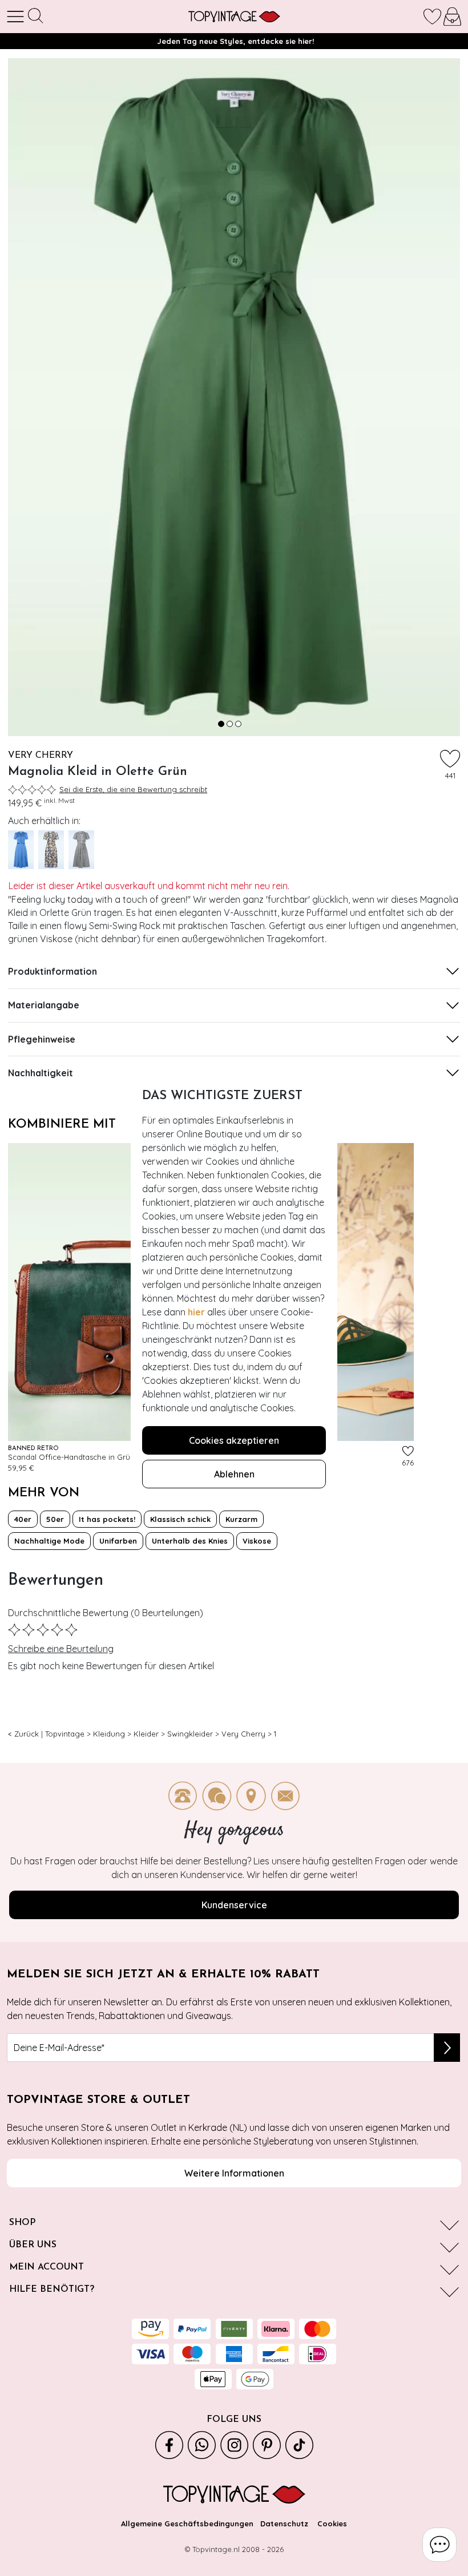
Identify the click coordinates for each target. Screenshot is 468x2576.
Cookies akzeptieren (234, 1440)
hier (196, 1312)
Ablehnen (234, 1474)
